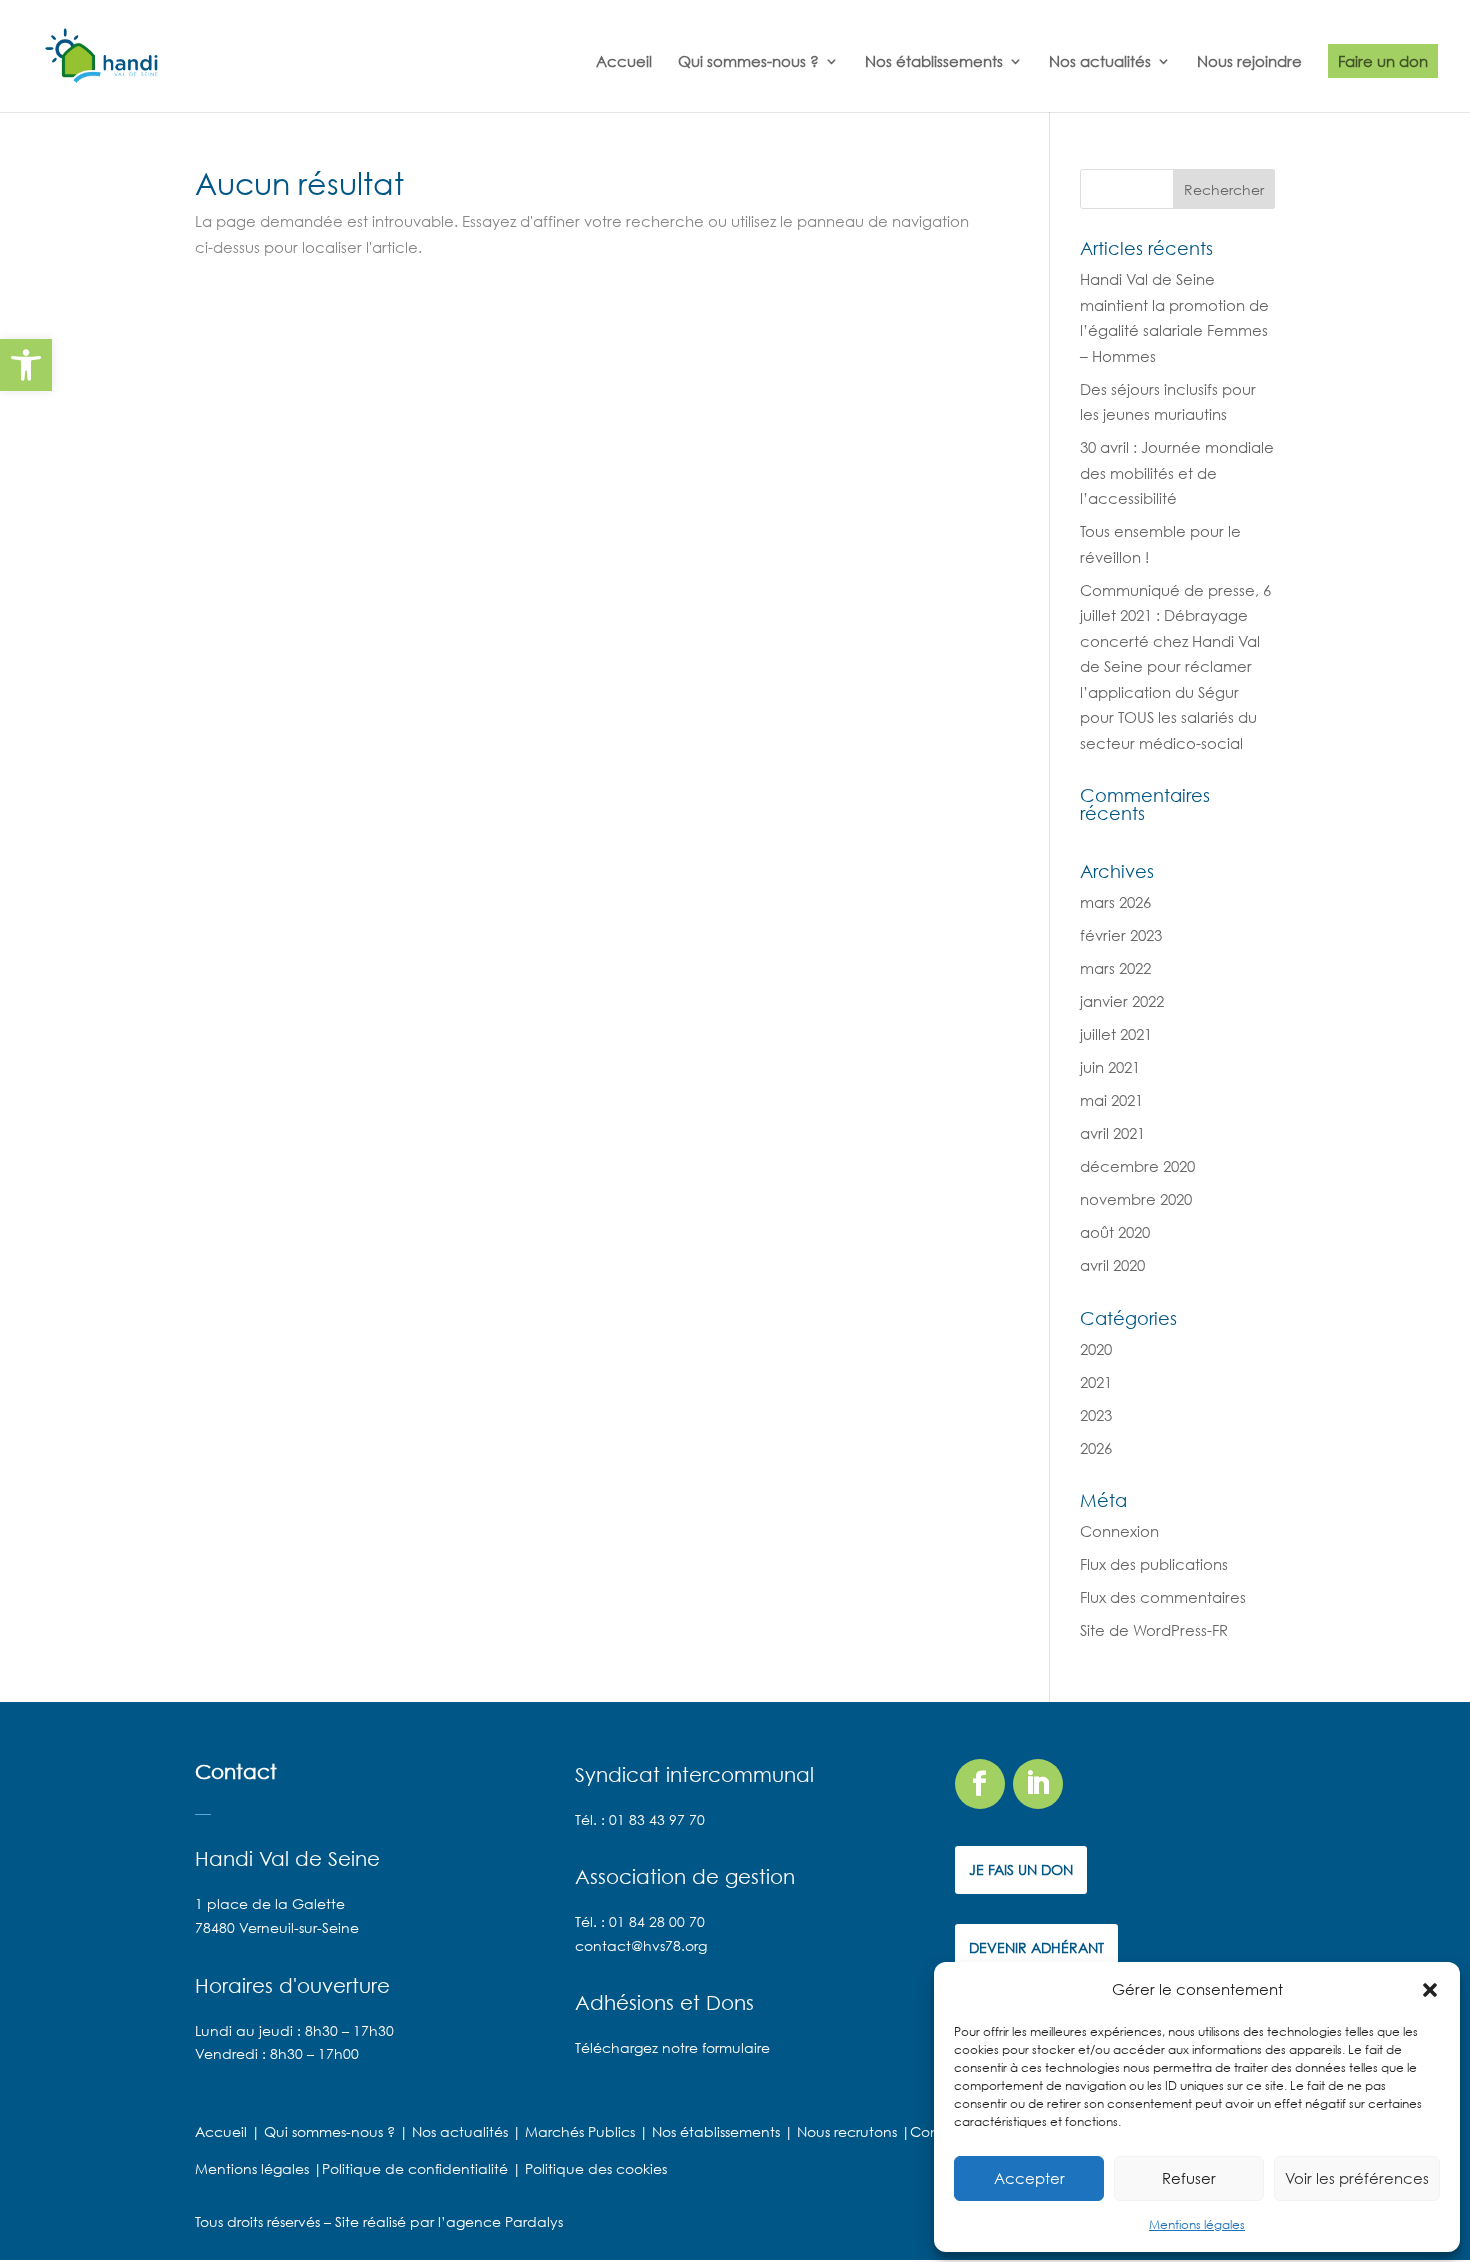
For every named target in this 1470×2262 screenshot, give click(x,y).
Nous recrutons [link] (847, 2131)
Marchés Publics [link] (580, 2131)
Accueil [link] (624, 62)
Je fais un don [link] (1021, 1869)
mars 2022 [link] (1115, 968)
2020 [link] (1096, 1349)
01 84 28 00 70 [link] (657, 1921)
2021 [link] (1096, 1382)
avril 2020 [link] (1112, 1265)
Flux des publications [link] (1154, 1564)
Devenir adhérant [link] (1036, 1947)
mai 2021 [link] (1111, 1100)
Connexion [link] (1119, 1531)
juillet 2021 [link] (1116, 1034)
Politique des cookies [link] (594, 2168)
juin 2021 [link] (1110, 1067)
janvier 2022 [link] (1122, 1001)
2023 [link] (1096, 1415)
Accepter (1029, 2178)
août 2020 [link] (1115, 1232)
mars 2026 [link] (1115, 902)
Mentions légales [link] (1197, 2224)
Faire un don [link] (1383, 61)
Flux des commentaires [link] (1163, 1597)
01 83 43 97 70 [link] (657, 1819)
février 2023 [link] (1121, 935)
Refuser (1189, 2178)
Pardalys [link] (534, 2221)
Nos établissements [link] (934, 62)
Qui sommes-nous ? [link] (748, 62)
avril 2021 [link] (1112, 1133)
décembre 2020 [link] (1137, 1166)
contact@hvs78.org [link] (641, 1945)
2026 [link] (1096, 1448)
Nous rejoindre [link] (1249, 62)
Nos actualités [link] (1100, 62)
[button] (1430, 1990)
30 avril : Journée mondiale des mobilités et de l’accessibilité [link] (1177, 472)
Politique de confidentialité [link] (417, 2168)
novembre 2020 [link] (1136, 1199)
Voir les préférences (1357, 2178)
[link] (26, 365)
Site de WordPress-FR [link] (1154, 1630)
